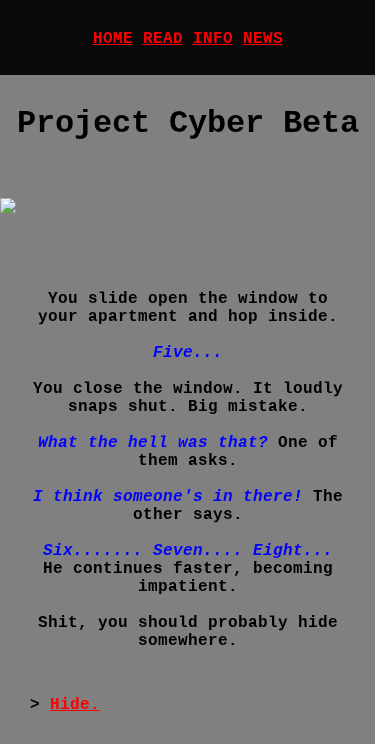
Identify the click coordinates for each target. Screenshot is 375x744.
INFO (213, 39)
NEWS (263, 39)
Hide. (75, 705)
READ (163, 39)
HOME (113, 39)
